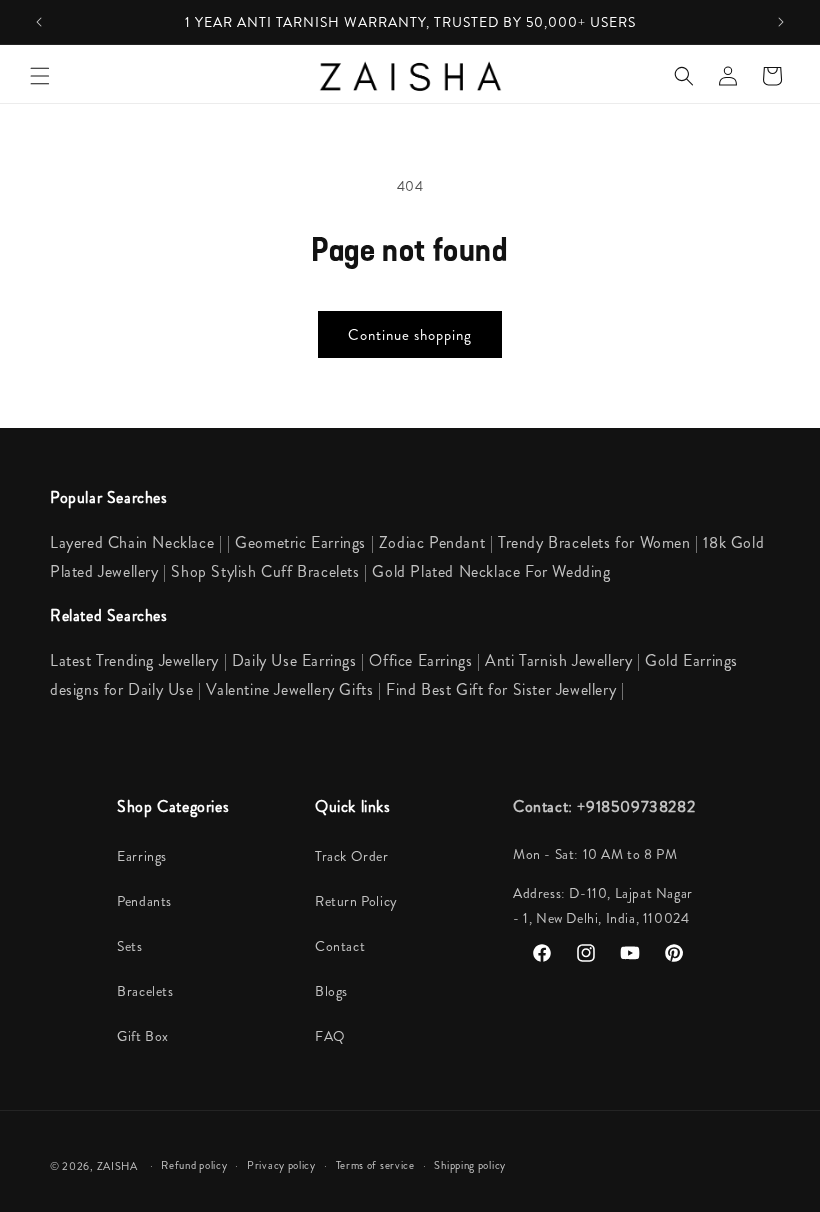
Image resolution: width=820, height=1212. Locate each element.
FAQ (330, 1036)
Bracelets (145, 991)
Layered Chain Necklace (132, 542)
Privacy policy (281, 1165)
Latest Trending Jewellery (134, 660)
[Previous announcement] (39, 22)
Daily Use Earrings (294, 660)
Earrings (142, 856)
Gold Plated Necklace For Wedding (491, 571)
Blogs (331, 991)
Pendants (144, 901)
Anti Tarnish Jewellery (561, 660)
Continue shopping (410, 335)
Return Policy (356, 901)
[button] (40, 76)
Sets (129, 946)
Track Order (352, 856)
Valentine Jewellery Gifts (292, 689)
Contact (340, 946)
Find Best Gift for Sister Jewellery (503, 689)
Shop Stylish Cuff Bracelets (265, 571)
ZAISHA (117, 1166)
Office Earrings (420, 660)
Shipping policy (470, 1165)
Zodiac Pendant (432, 542)
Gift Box (143, 1036)
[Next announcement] (781, 22)
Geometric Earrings (300, 542)
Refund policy (194, 1165)
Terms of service (375, 1165)
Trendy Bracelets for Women (594, 542)
